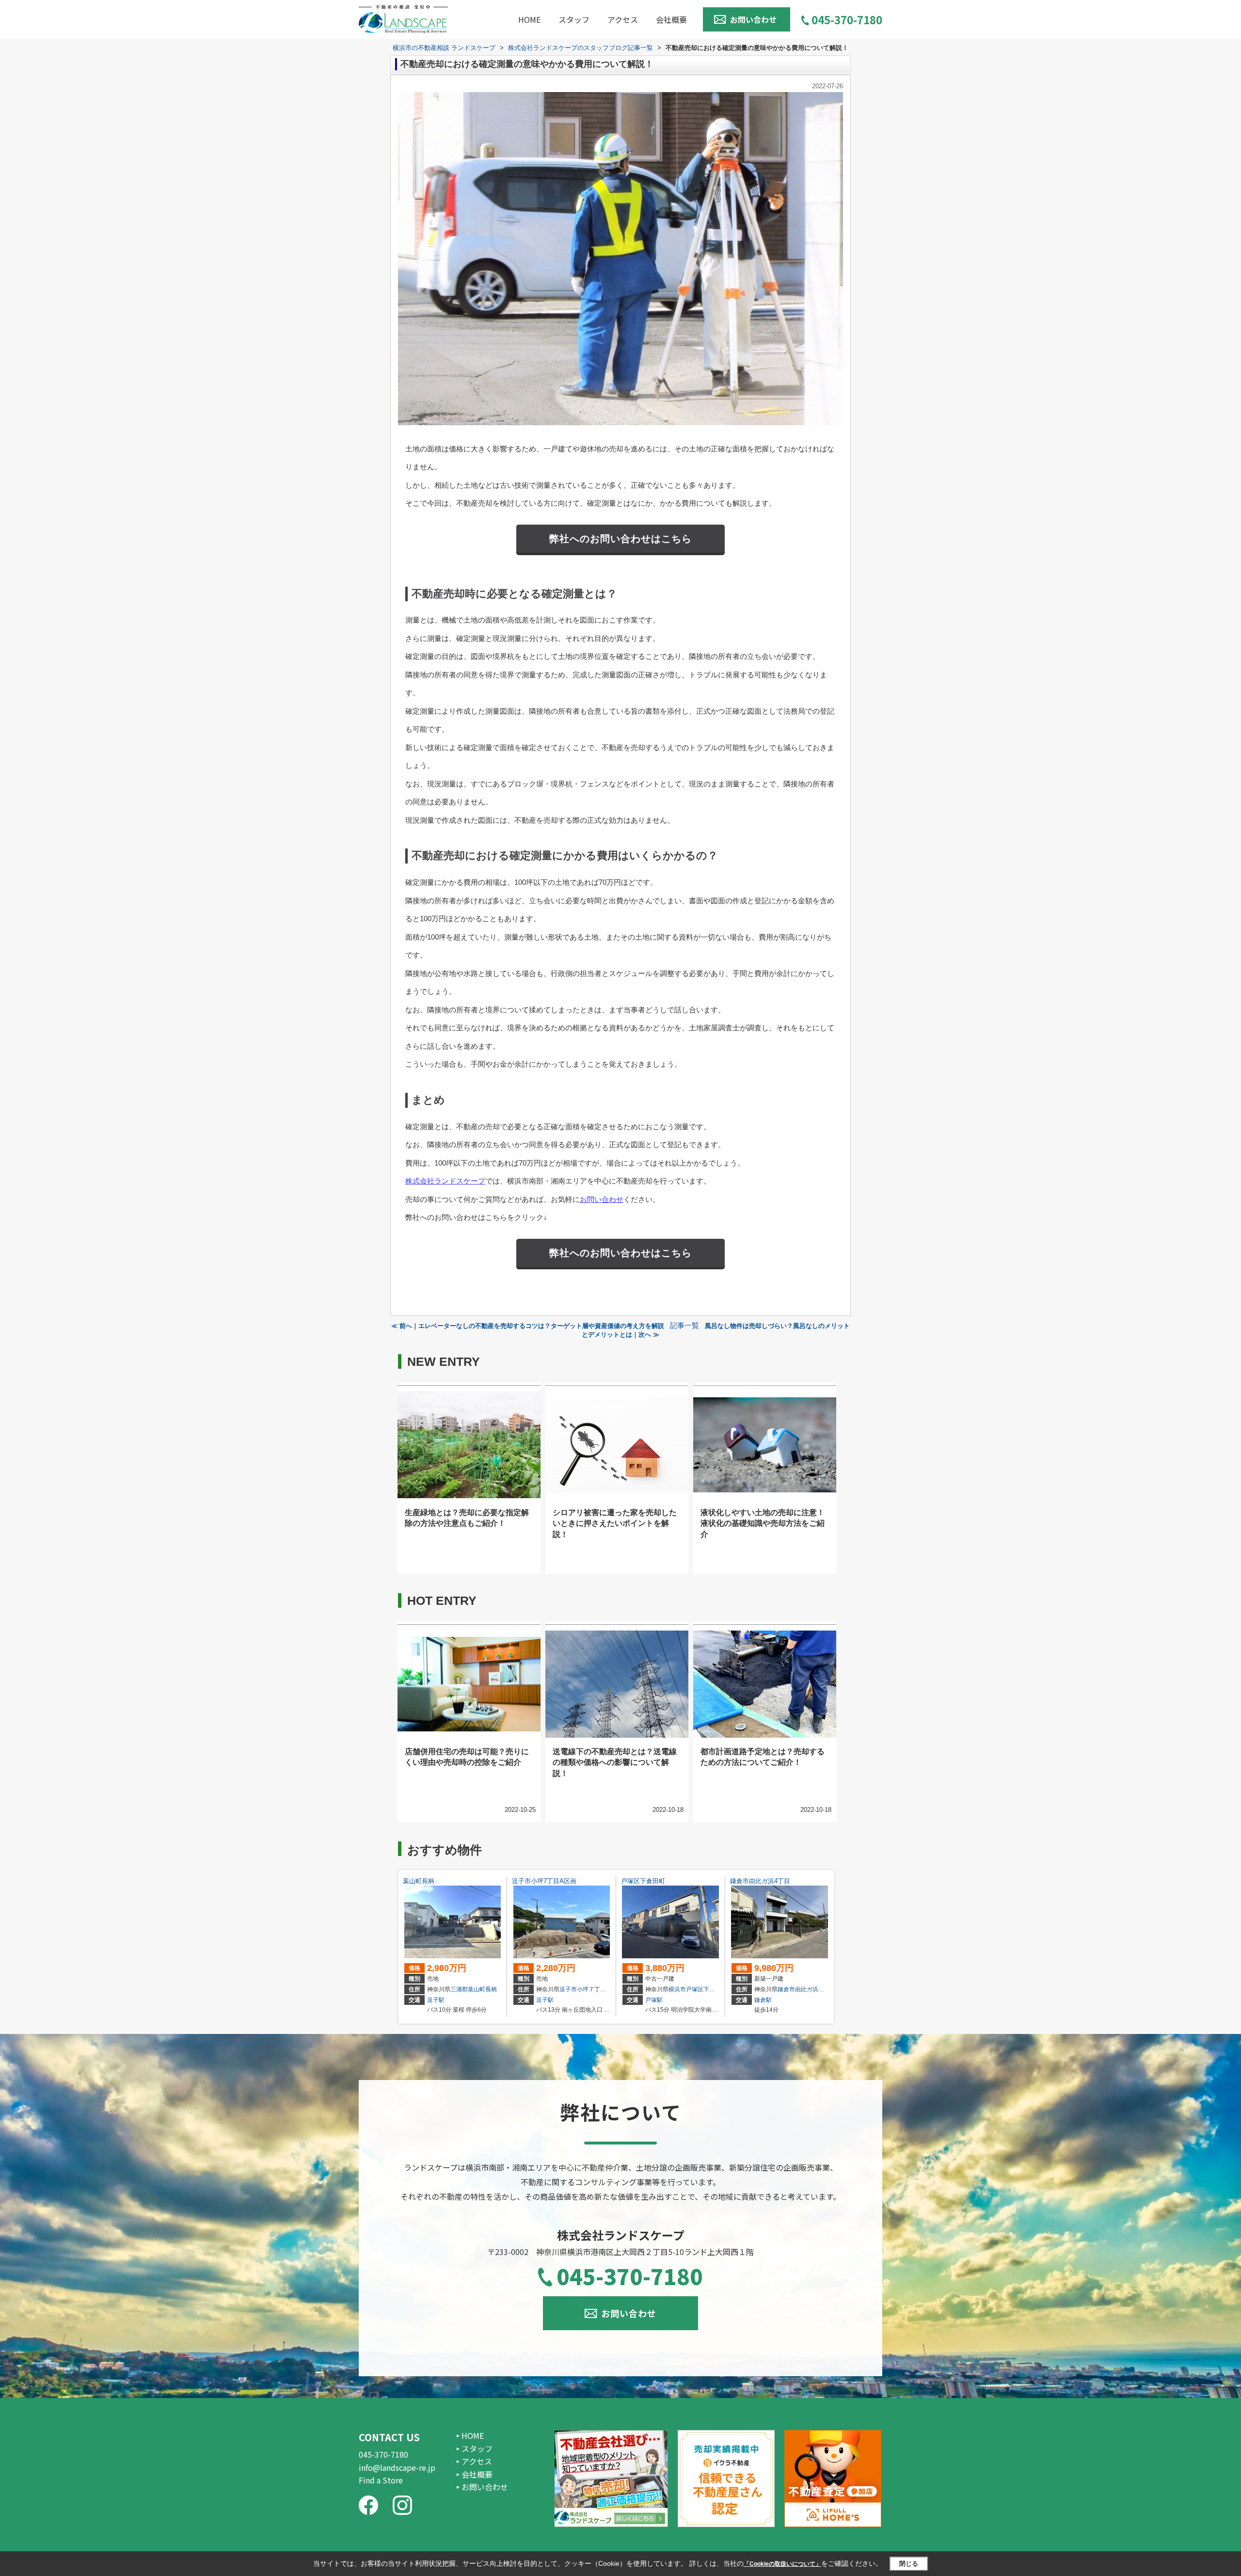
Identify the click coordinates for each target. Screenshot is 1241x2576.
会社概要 (671, 19)
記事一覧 (684, 1326)
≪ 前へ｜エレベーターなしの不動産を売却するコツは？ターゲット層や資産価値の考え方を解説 (528, 1326)
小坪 (583, 1989)
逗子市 (568, 1989)
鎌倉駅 (763, 2000)
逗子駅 (436, 2000)
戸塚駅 (654, 2000)
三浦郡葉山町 (468, 1989)
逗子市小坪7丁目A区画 (544, 1881)
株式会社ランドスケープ (445, 1181)
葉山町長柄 (419, 1881)
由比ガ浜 (807, 1989)
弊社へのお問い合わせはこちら (620, 539)
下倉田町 (715, 1989)
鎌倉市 (786, 1989)
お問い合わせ (753, 19)
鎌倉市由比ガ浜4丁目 (760, 1881)
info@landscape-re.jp (397, 2467)
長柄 (491, 1989)
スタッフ (574, 19)
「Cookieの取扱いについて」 (782, 2564)
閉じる (909, 2564)
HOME (529, 19)
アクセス (623, 19)
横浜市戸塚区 (686, 1989)
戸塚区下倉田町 (643, 1881)
